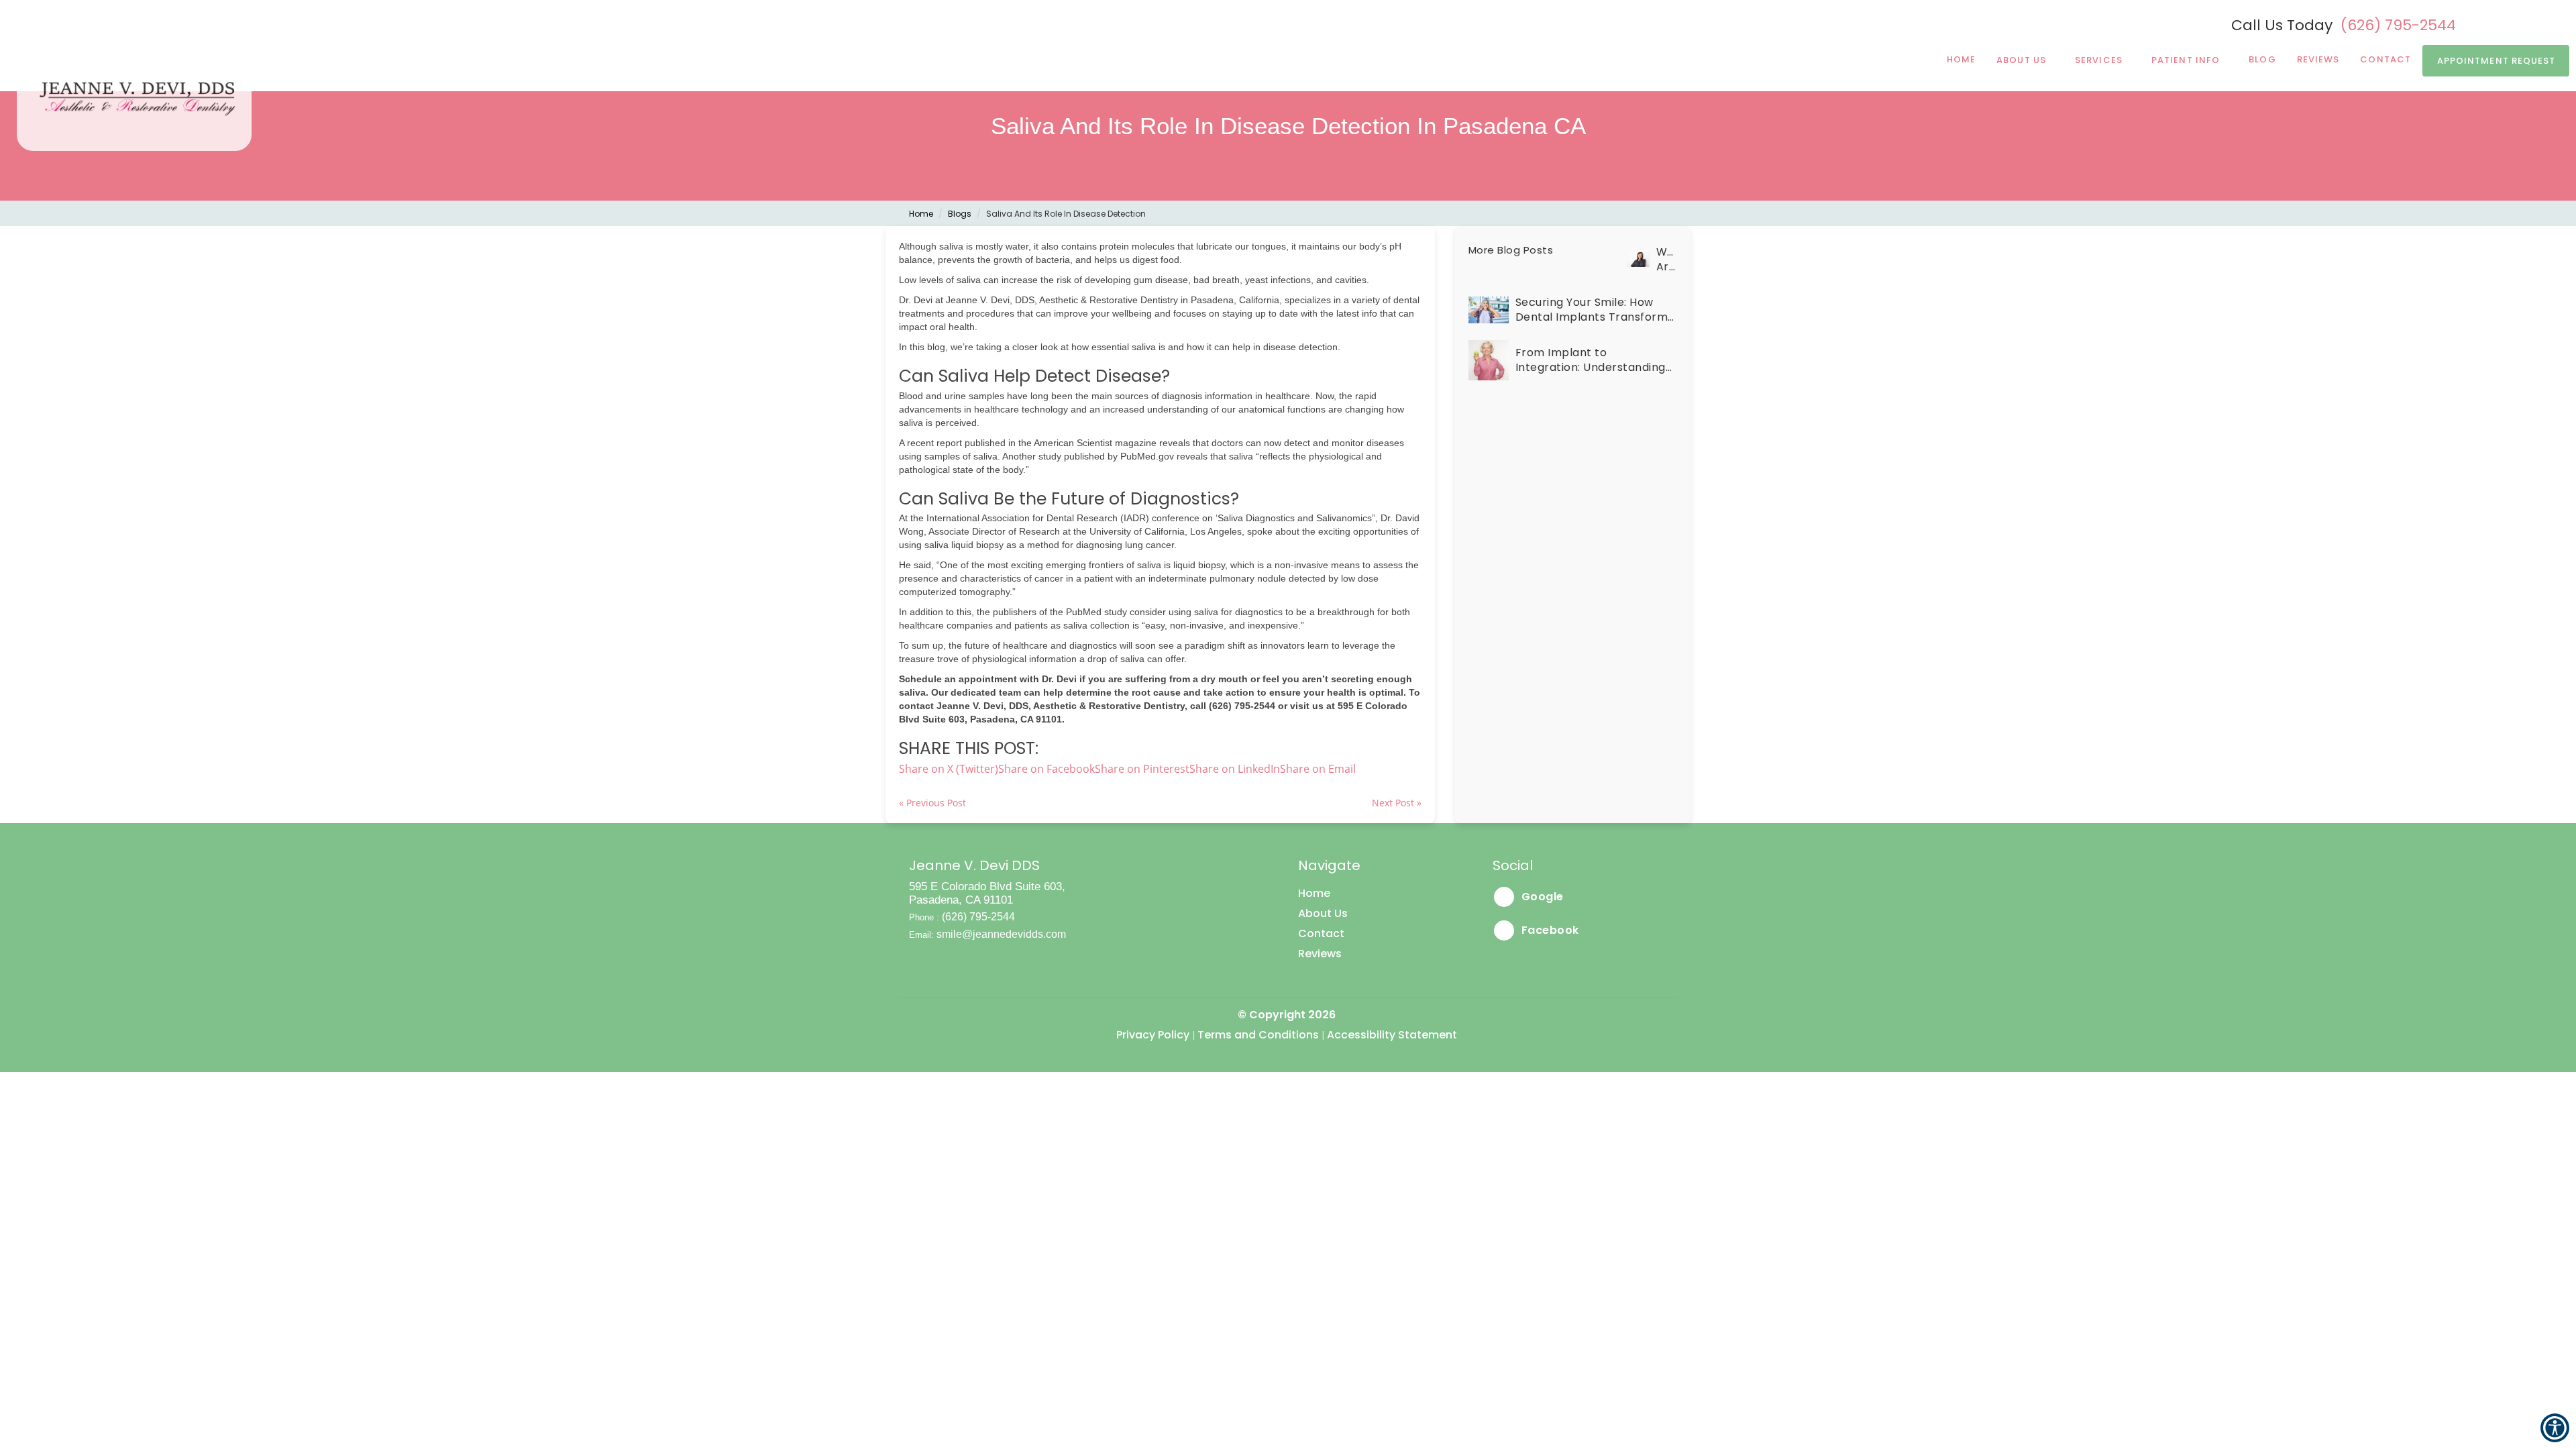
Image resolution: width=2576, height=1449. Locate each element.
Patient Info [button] (2186, 60)
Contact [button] (1321, 933)
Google (1541, 897)
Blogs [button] (960, 214)
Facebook (1549, 930)
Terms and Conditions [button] (1258, 1035)
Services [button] (2099, 60)
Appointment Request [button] (2497, 61)
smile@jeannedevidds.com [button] (1001, 934)
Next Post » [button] (1397, 803)
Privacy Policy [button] (1153, 1035)
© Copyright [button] (1287, 1015)
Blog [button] (2262, 59)
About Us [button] (2021, 60)
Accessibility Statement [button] (1392, 1035)
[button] (1318, 769)
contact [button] (2385, 59)
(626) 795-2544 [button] (2398, 25)
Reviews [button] (2318, 59)
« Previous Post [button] (932, 803)
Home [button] (1961, 59)
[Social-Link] (2497, 24)
